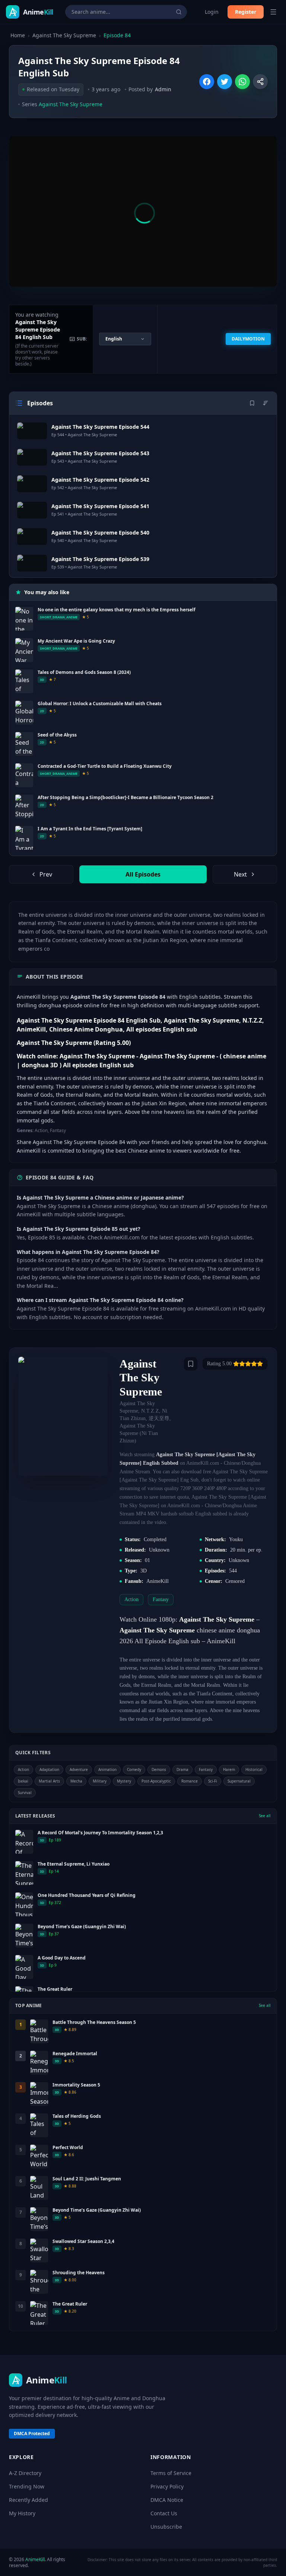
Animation (107, 1769)
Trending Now (27, 2486)
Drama (182, 1769)
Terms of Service (171, 2473)
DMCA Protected (32, 2434)
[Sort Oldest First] (266, 403)
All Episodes (143, 874)
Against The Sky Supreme (64, 35)
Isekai (23, 1781)
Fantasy (206, 1769)
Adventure (79, 1769)
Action (23, 1769)
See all (265, 1816)
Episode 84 (117, 35)
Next (240, 874)
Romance (190, 1781)
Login (212, 12)
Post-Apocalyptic (156, 1781)
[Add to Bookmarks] (191, 1364)
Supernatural (239, 1781)
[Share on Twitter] (225, 82)
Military (100, 1781)
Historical (254, 1769)
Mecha (76, 1781)
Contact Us (164, 2513)
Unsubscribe (166, 2527)
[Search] (179, 12)
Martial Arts (49, 1781)
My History (22, 2513)
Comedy (134, 1769)
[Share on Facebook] (207, 82)
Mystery (124, 1781)
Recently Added (28, 2500)
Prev (46, 874)
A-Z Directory (25, 2473)
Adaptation (49, 1769)
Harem (229, 1769)
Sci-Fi (213, 1781)
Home (18, 35)
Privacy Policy (167, 2486)
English (114, 339)
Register (246, 12)
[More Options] (260, 82)
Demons (159, 1769)
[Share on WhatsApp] (242, 82)
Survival (25, 1793)
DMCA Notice (167, 2500)
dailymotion (248, 339)
